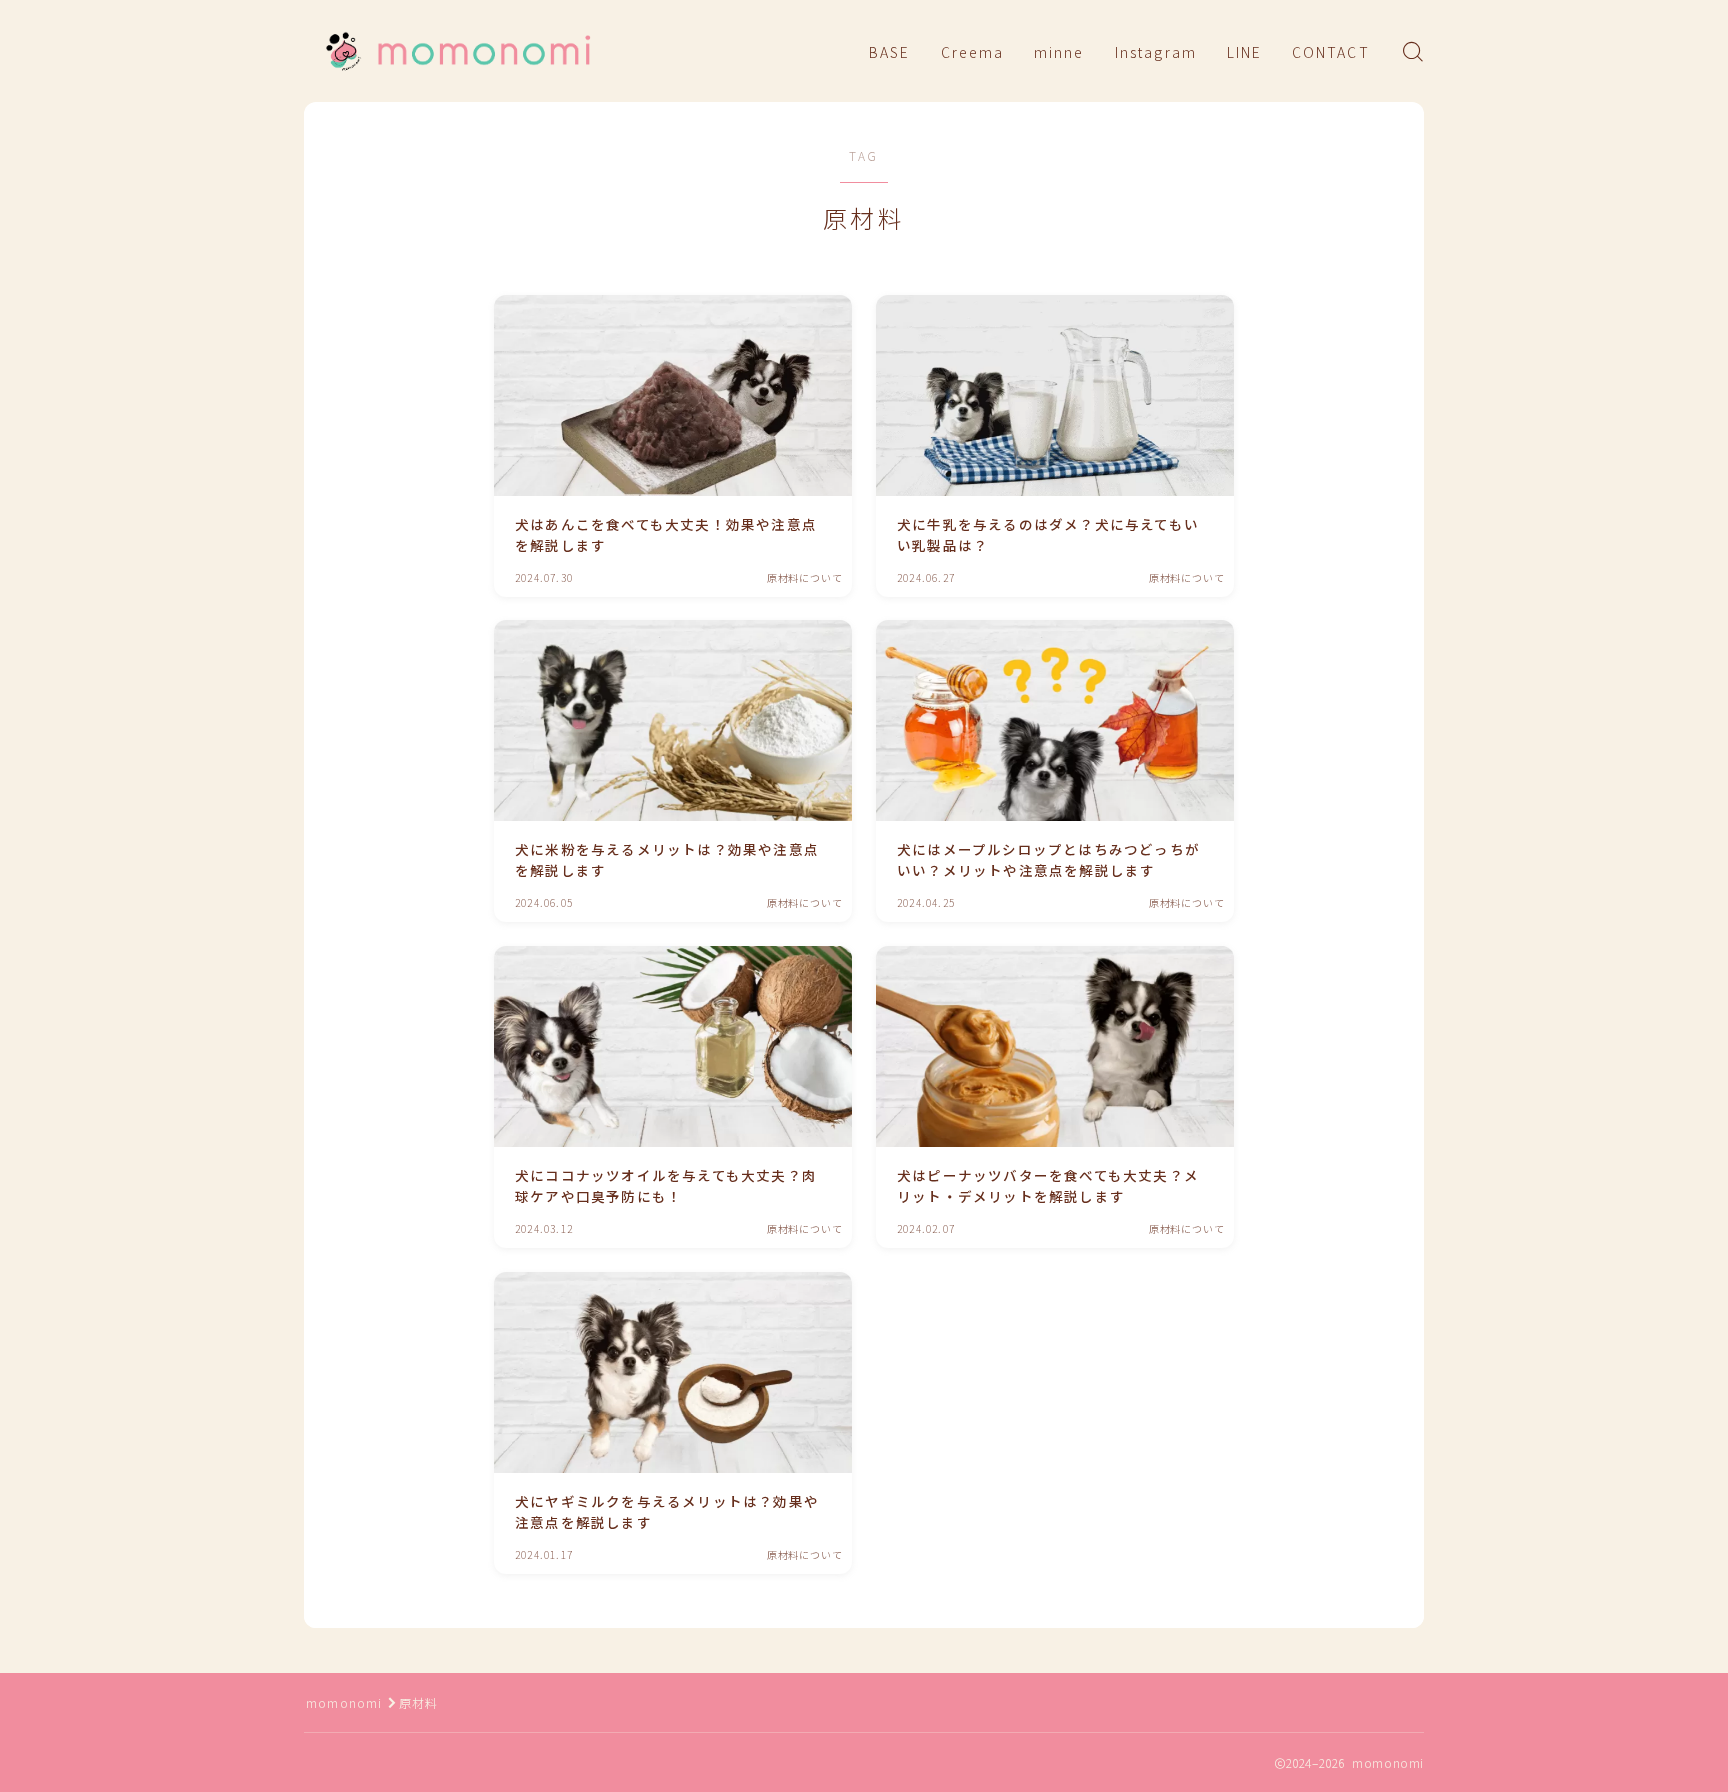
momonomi (344, 1702)
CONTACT (1331, 52)
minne (1059, 52)
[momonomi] (457, 51)
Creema (973, 52)
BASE (889, 52)
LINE (1244, 52)
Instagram (1156, 52)
